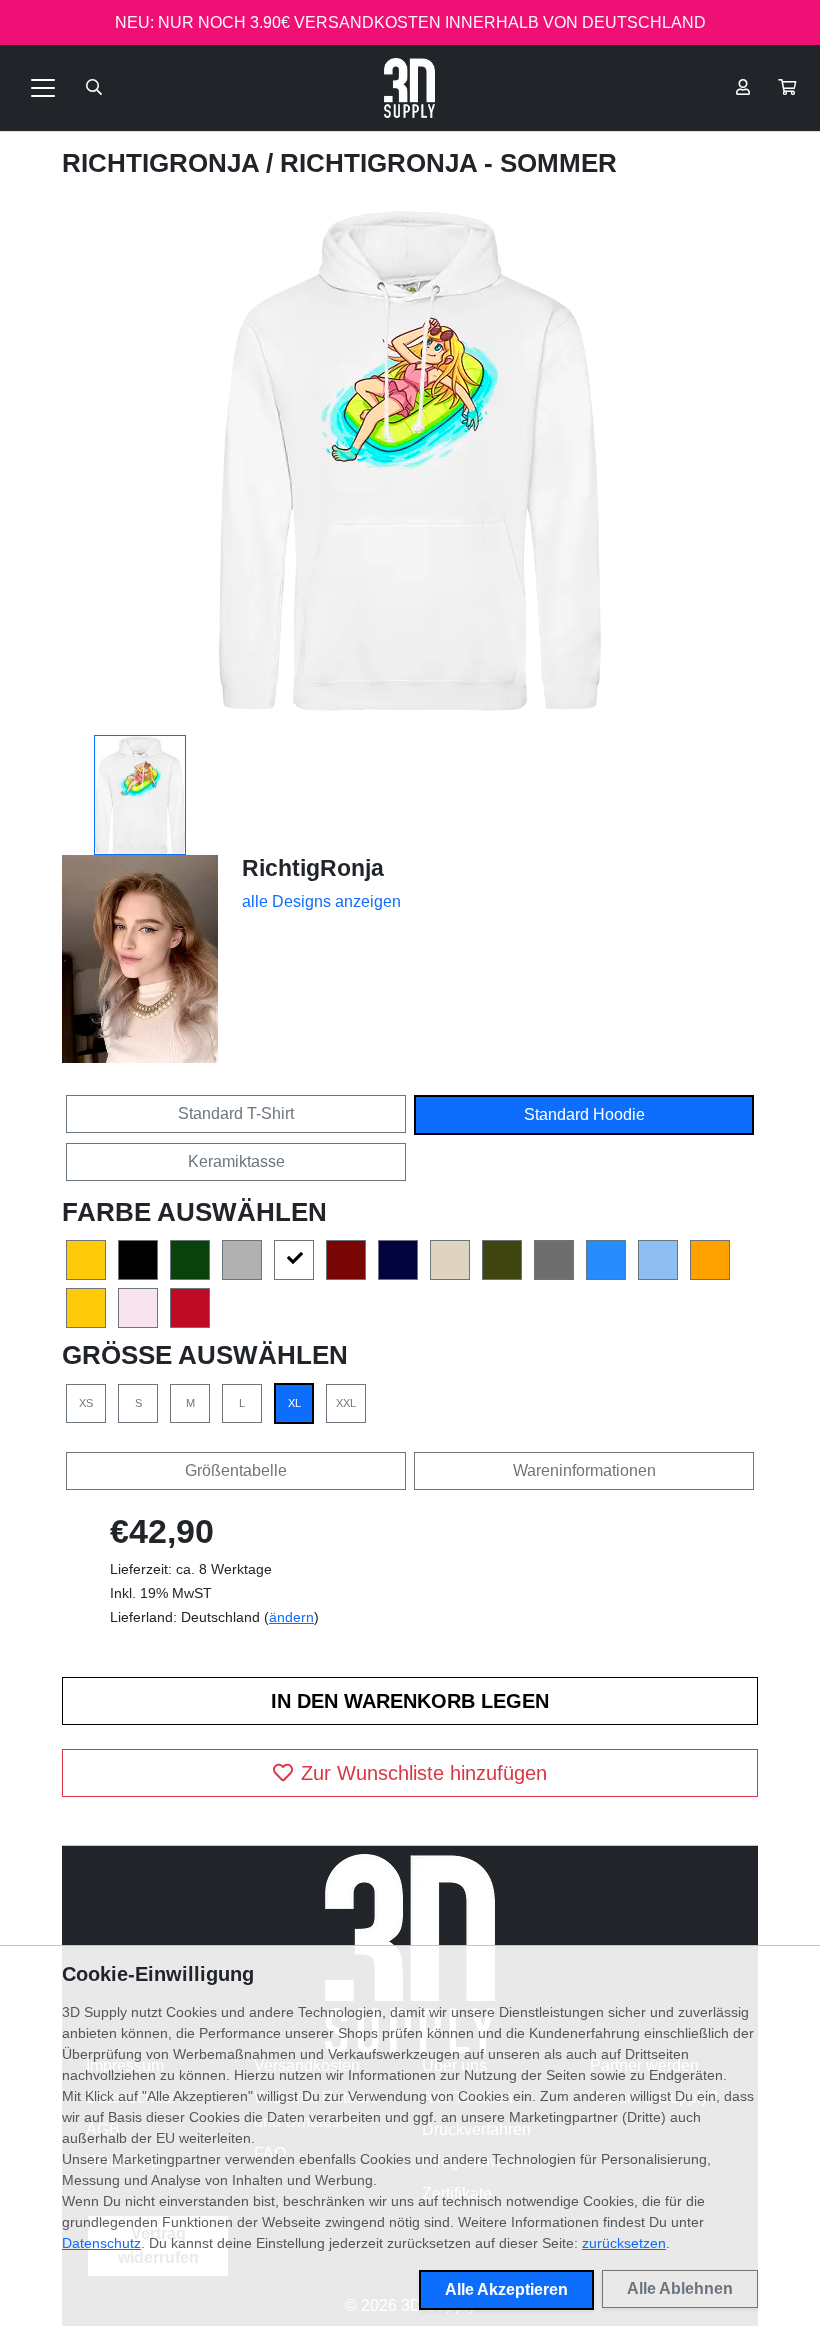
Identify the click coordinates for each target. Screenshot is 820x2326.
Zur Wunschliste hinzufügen (424, 1773)
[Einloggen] (743, 88)
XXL (346, 1403)
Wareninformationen (584, 1470)
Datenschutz (101, 2243)
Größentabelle (236, 1470)
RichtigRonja (164, 163)
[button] (787, 88)
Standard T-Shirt (236, 1113)
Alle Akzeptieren (506, 2289)
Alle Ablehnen (680, 2288)
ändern (291, 1617)
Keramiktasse (236, 1161)
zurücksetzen (624, 2243)
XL (294, 1403)
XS (86, 1403)
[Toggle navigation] (43, 88)
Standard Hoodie (584, 1114)
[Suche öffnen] (94, 88)
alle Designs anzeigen (321, 901)
